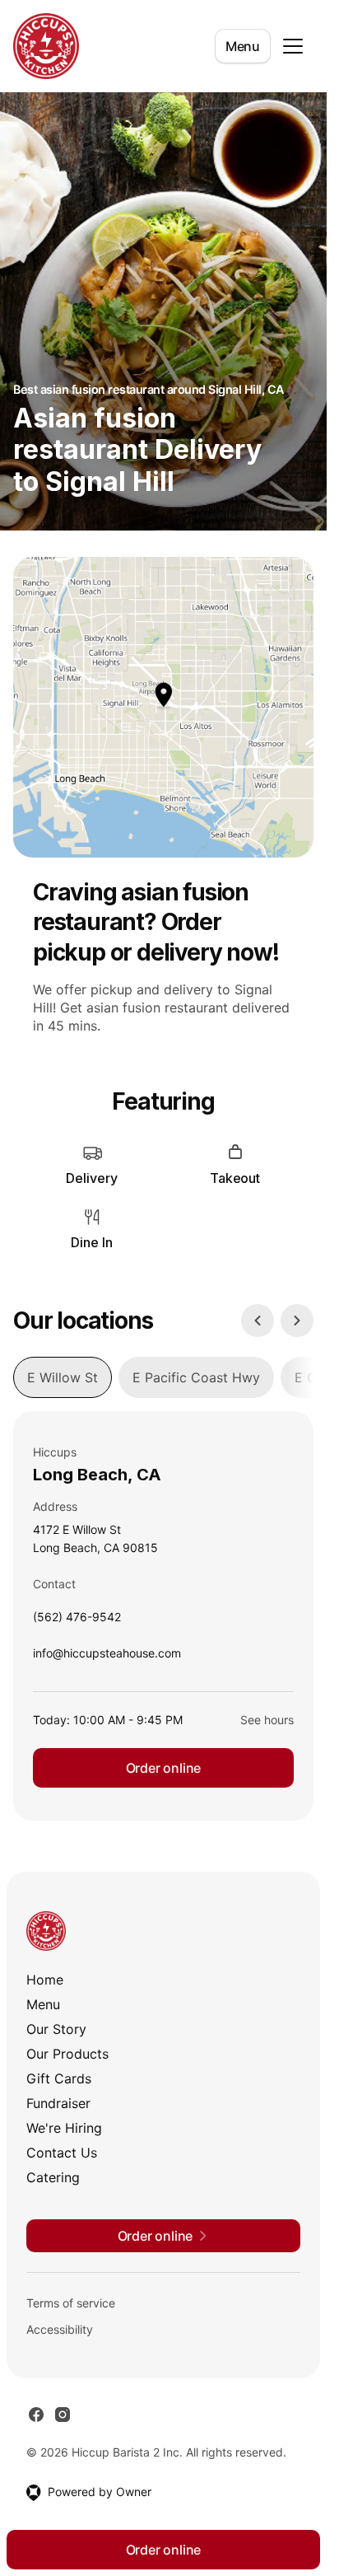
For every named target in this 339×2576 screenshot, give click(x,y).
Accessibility (60, 2329)
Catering (53, 2177)
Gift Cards (59, 2078)
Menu (243, 46)
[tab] (63, 1377)
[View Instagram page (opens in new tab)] (63, 2415)
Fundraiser (58, 2103)
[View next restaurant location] (297, 1321)
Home (45, 1980)
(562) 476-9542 (77, 1621)
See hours (267, 1720)
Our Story (56, 2029)
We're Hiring (64, 2128)
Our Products (67, 2054)
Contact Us (62, 2153)
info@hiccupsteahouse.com (107, 1657)
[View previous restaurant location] (258, 1321)
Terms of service (71, 2303)
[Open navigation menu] (293, 46)
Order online (164, 1768)
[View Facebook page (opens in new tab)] (36, 2415)
